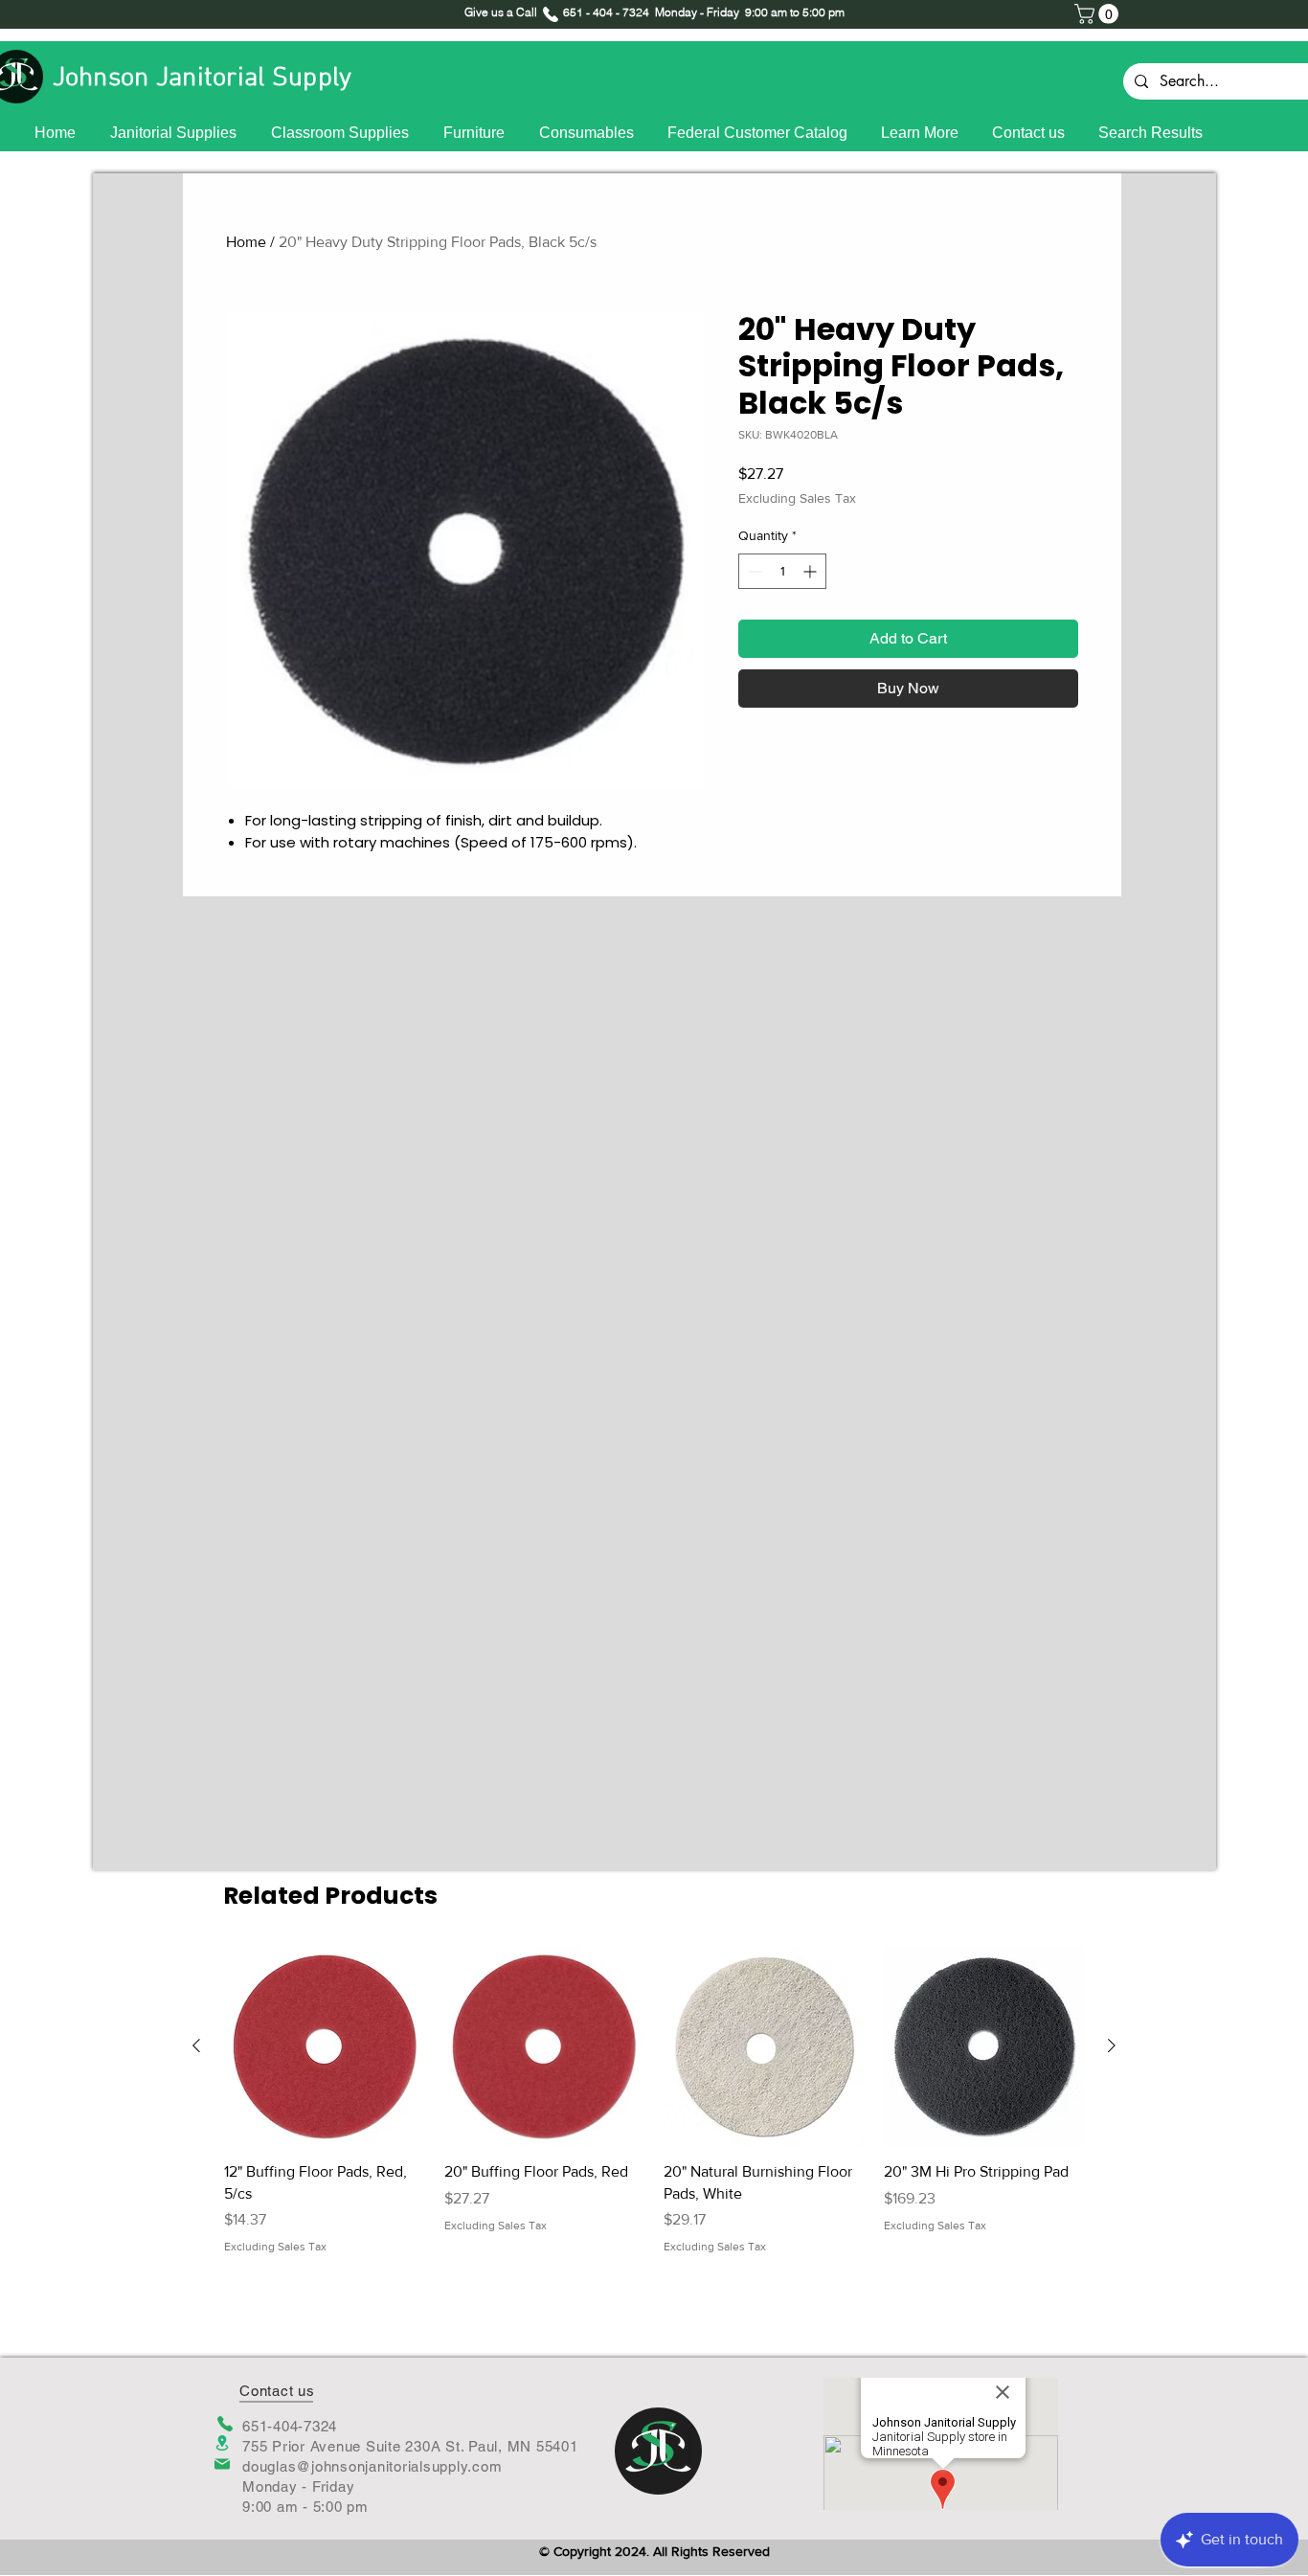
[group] (654, 2101)
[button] (1099, 14)
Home (246, 242)
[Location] (222, 2443)
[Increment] (812, 571)
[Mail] (222, 2464)
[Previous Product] (196, 2045)
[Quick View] (325, 2046)
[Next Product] (1112, 2045)
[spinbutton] (782, 571)
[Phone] (225, 2424)
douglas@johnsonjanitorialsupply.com (372, 2466)
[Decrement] (753, 571)
